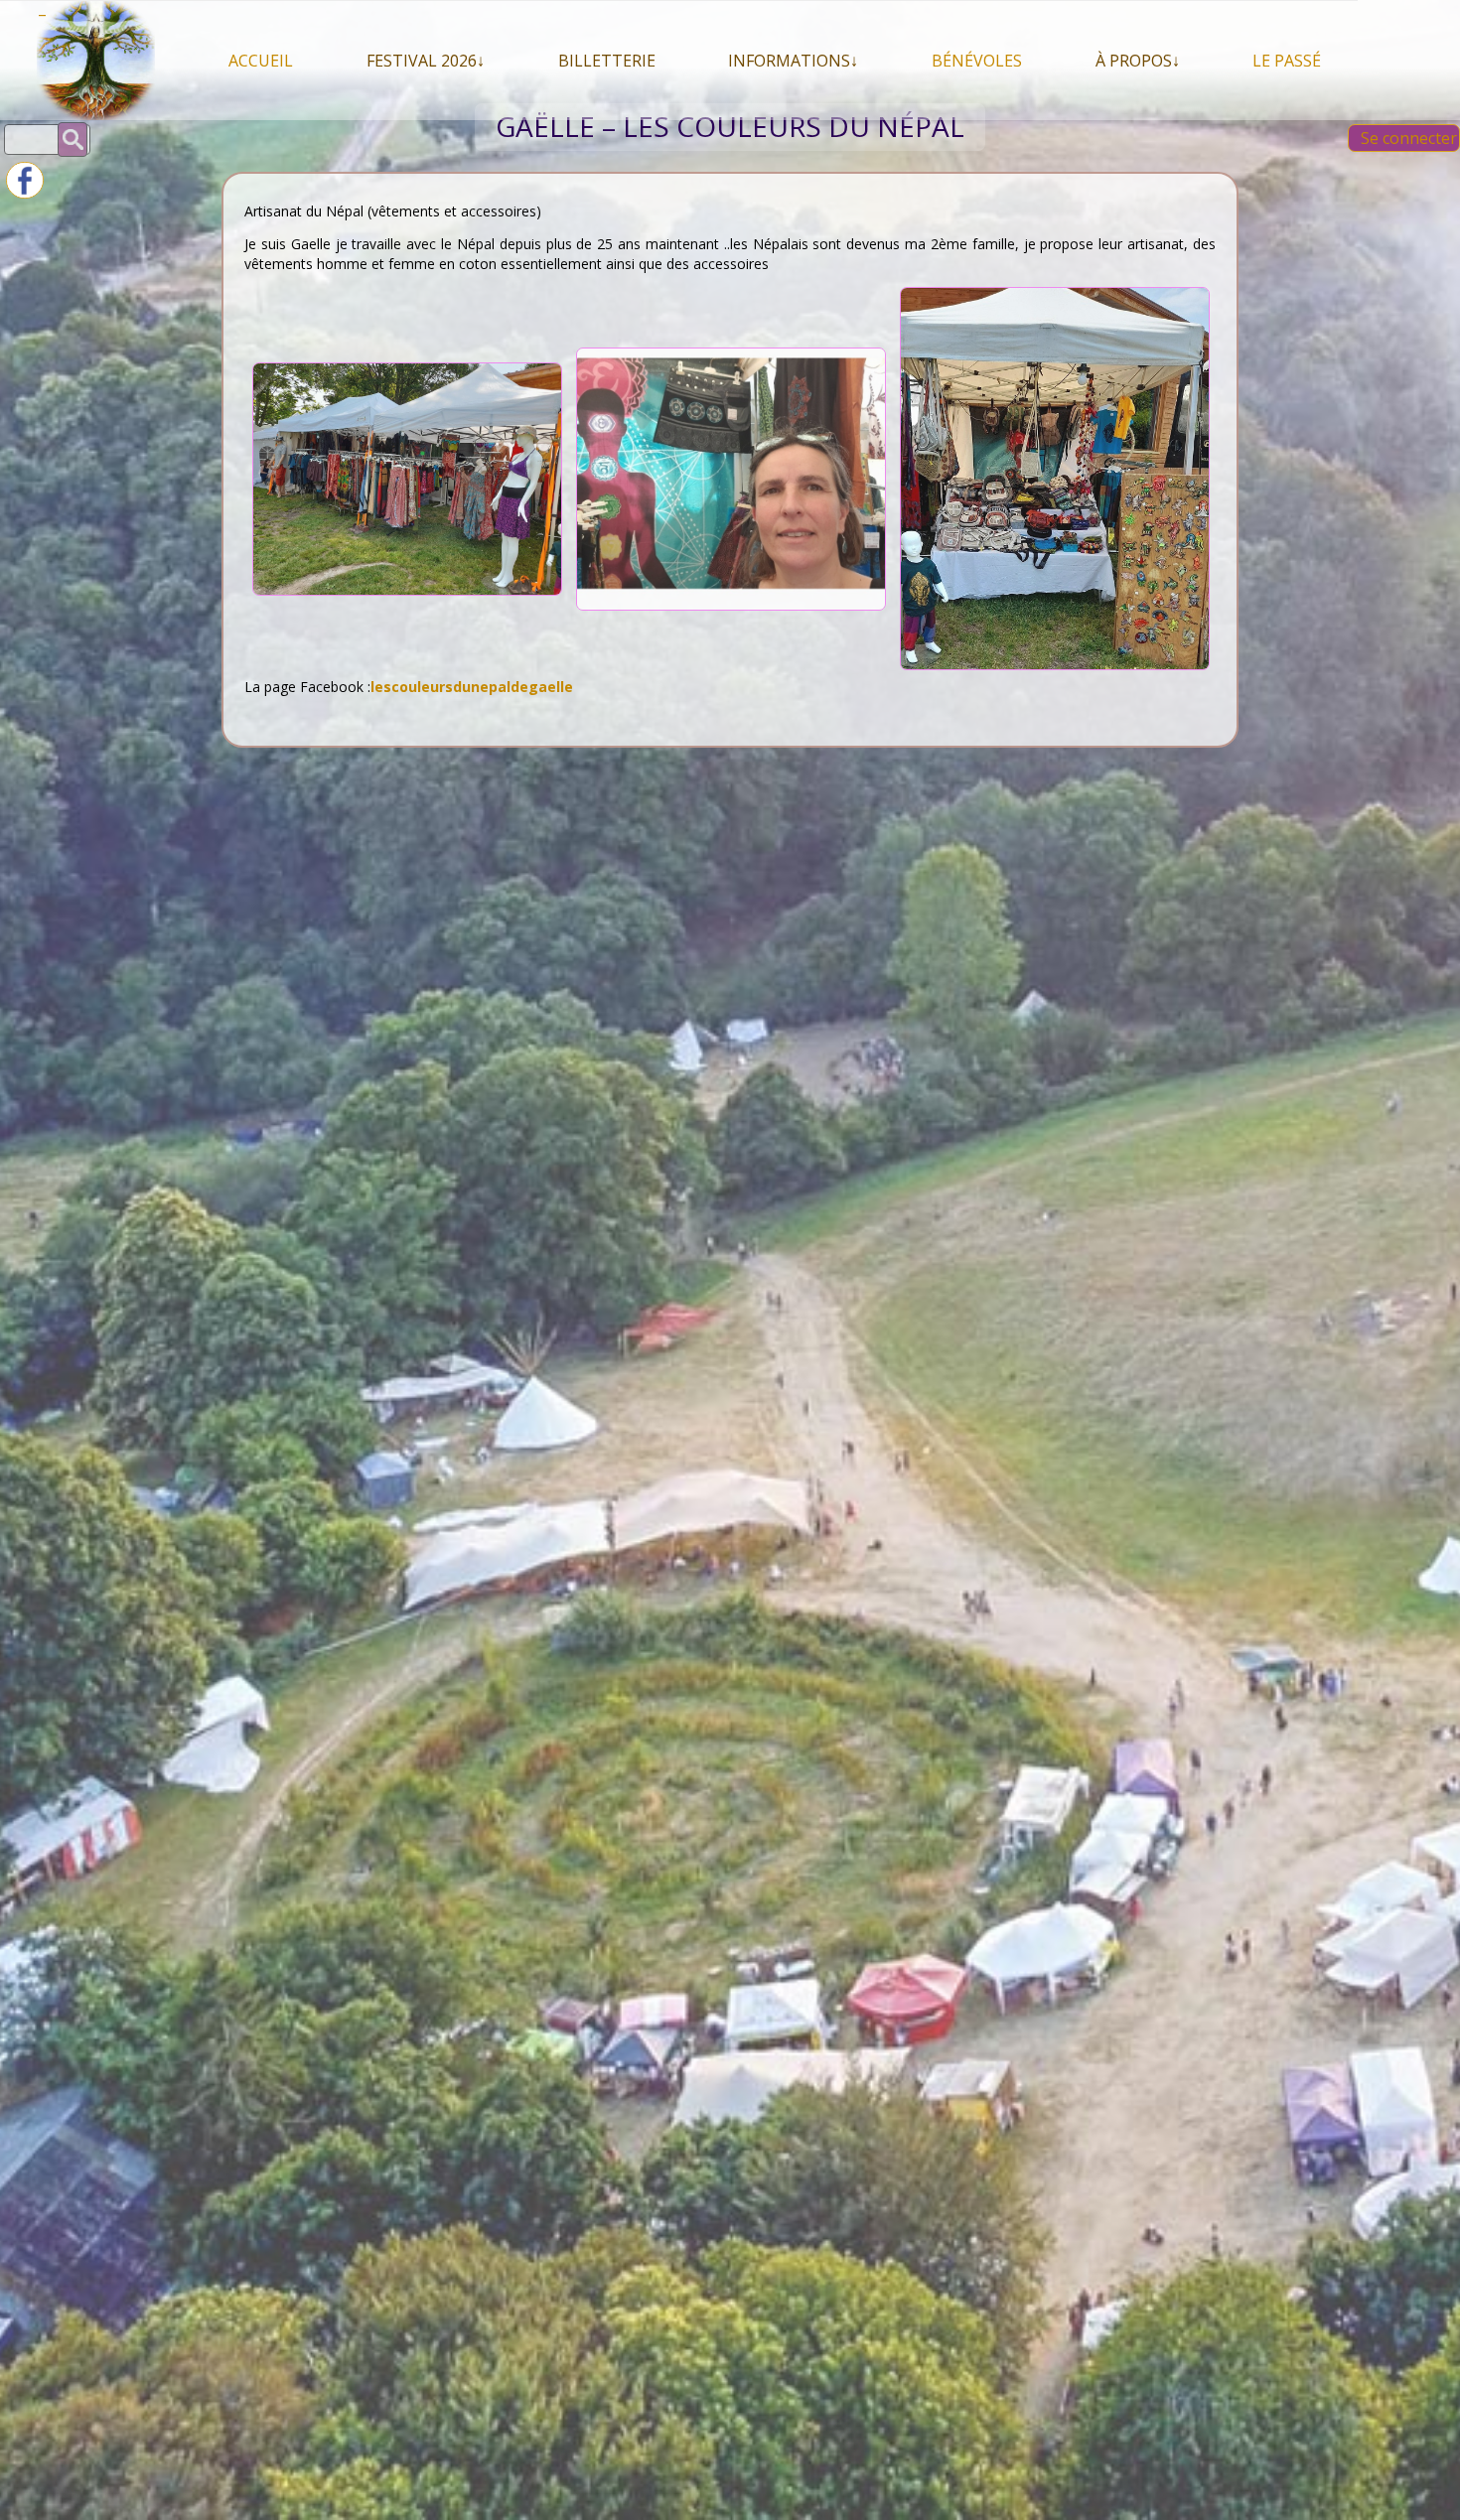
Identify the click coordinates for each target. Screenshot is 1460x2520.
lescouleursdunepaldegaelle (472, 687)
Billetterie (607, 61)
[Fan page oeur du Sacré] (25, 193)
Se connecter (1409, 138)
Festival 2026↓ (426, 61)
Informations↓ (793, 61)
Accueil (261, 61)
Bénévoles (977, 61)
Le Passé (1287, 61)
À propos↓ (1138, 61)
